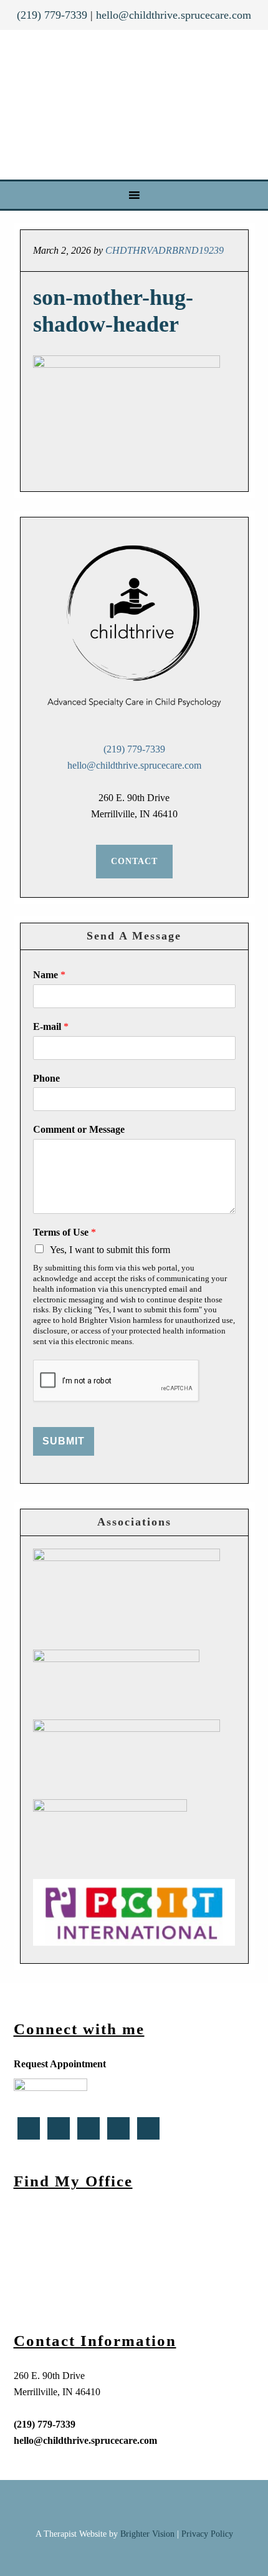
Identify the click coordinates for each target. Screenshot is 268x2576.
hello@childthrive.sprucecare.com (174, 15)
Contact (134, 861)
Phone (46, 1078)
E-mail (51, 1026)
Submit (64, 1441)
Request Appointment (60, 2064)
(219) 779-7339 (52, 15)
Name (49, 975)
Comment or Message (79, 1129)
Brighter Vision (147, 2534)
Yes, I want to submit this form (110, 1250)
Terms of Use (65, 1232)
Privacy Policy (207, 2534)
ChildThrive (136, 105)
